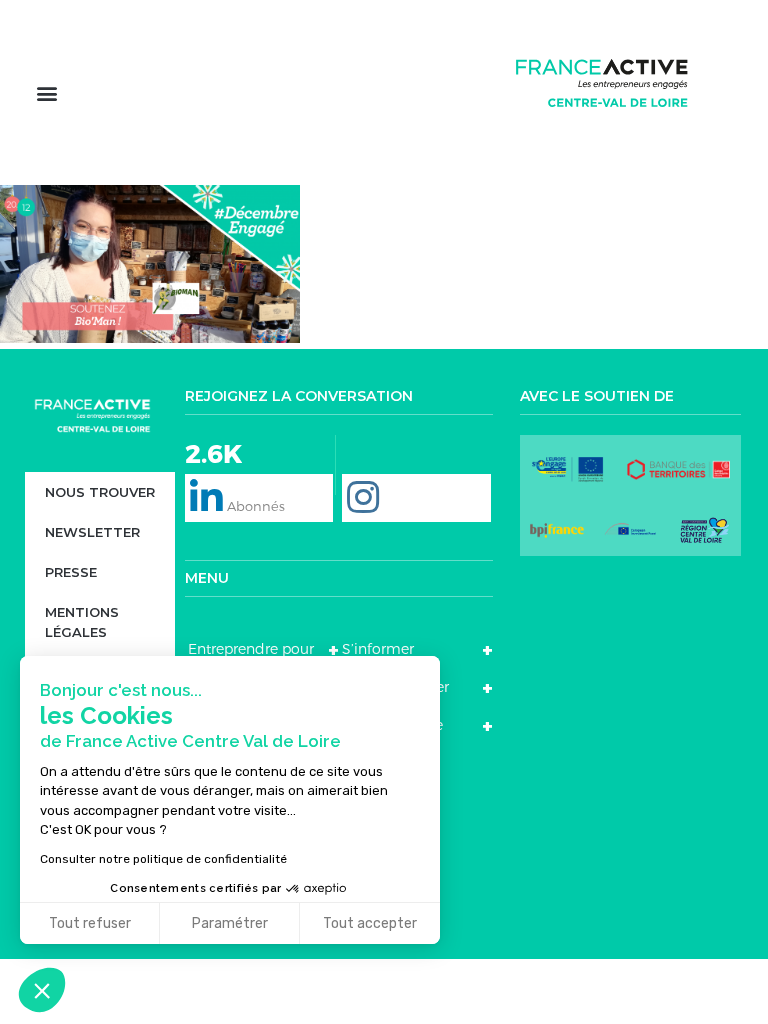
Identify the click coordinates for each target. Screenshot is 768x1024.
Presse (71, 572)
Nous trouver (100, 492)
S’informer (378, 649)
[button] (46, 92)
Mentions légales (82, 622)
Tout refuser (90, 923)
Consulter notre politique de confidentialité (163, 859)
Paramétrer (230, 923)
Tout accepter (370, 923)
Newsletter (92, 532)
